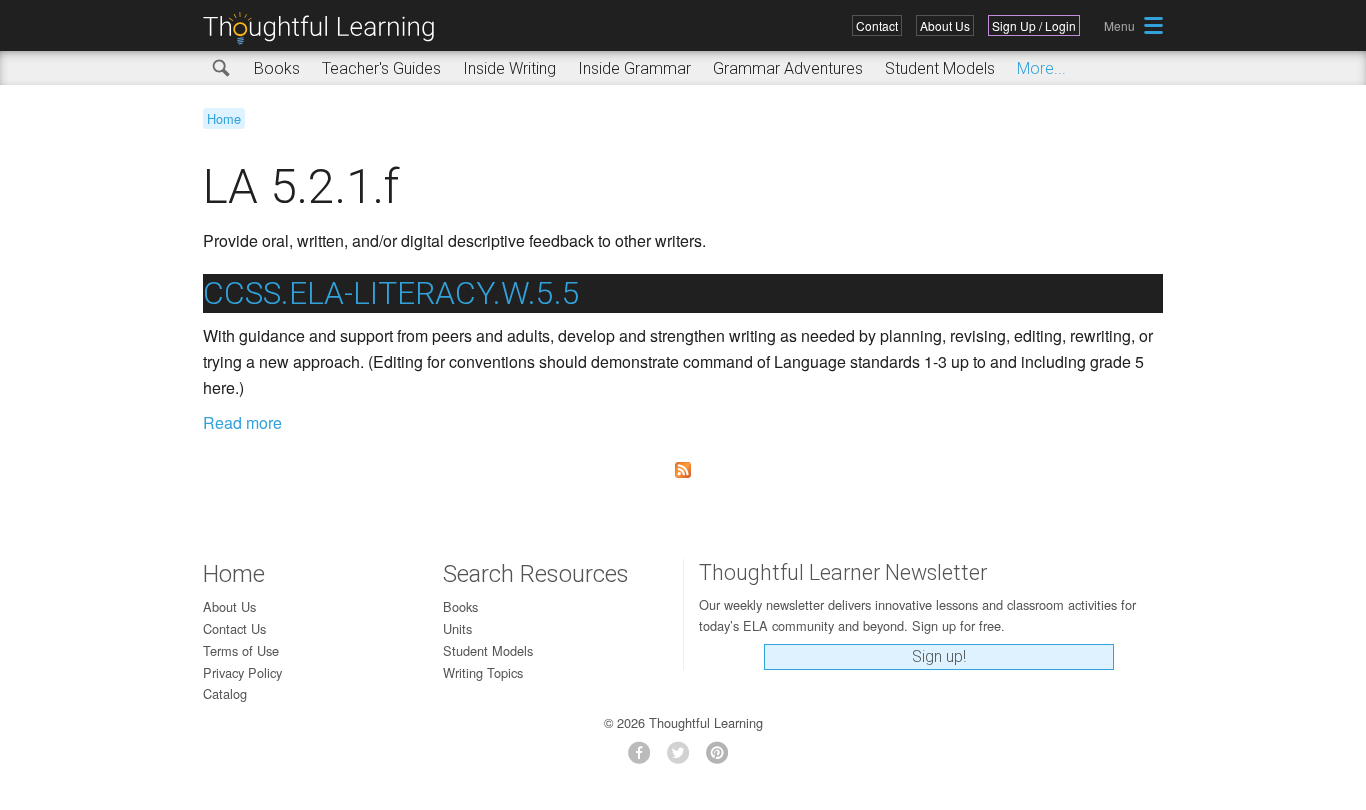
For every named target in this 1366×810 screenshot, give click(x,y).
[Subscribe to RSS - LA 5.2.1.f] (683, 470)
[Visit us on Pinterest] (722, 758)
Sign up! (939, 656)
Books (277, 68)
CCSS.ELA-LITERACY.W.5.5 (391, 293)
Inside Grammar (634, 68)
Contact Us (234, 628)
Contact (877, 25)
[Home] (326, 28)
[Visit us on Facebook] (644, 758)
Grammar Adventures (788, 68)
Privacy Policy (242, 672)
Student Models (940, 68)
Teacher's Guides (381, 68)
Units (457, 628)
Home (224, 118)
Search (222, 69)
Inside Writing (509, 68)
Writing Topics (483, 672)
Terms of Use (241, 650)
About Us (945, 25)
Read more (242, 422)
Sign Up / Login (1034, 25)
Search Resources (536, 574)
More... (1041, 68)
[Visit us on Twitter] (683, 758)
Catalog (225, 693)
